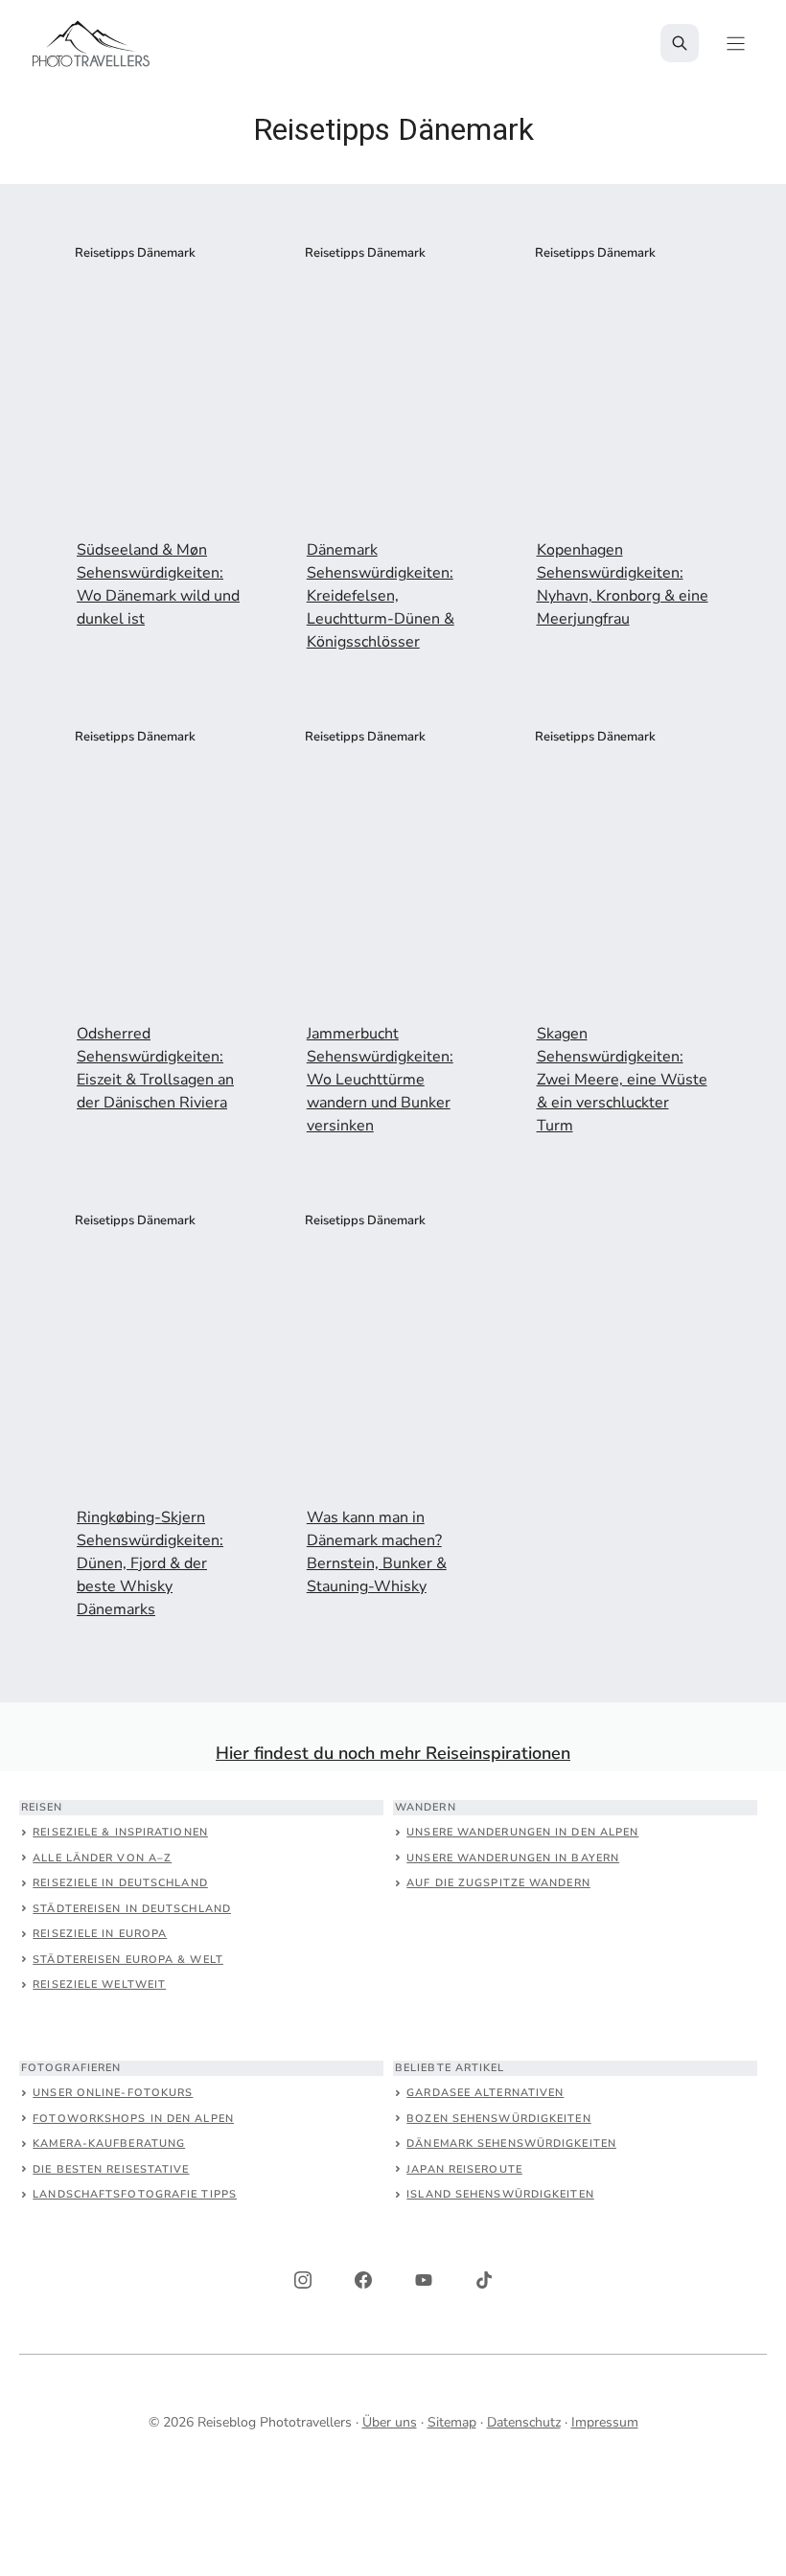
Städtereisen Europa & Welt (128, 1960)
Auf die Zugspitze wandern (498, 1883)
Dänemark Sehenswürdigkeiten (511, 2143)
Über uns (390, 2422)
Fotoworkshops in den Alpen (133, 2119)
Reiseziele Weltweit (99, 1984)
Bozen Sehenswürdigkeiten (498, 2119)
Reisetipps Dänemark (135, 253)
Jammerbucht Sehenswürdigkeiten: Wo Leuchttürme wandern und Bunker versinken (380, 1080)
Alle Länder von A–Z (102, 1858)
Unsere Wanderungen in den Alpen (522, 1832)
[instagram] (303, 2280)
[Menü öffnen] (736, 44)
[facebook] (363, 2280)
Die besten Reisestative (111, 2169)
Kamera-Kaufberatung (109, 2143)
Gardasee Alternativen (485, 2093)
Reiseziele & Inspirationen (120, 1832)
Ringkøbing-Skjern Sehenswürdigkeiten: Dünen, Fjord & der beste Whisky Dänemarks (150, 1563)
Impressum (605, 2422)
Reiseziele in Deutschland (120, 1883)
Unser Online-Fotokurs (113, 2093)
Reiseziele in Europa (100, 1934)
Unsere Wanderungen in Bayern (513, 1858)
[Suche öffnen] (680, 43)
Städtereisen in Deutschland (132, 1909)
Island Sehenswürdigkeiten (500, 2194)
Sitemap (452, 2422)
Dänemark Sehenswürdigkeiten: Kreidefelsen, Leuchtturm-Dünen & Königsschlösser (381, 596)
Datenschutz (524, 2422)
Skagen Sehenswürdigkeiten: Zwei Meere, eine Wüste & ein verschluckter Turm (622, 1080)
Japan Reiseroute (464, 2169)
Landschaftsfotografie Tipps (135, 2194)
